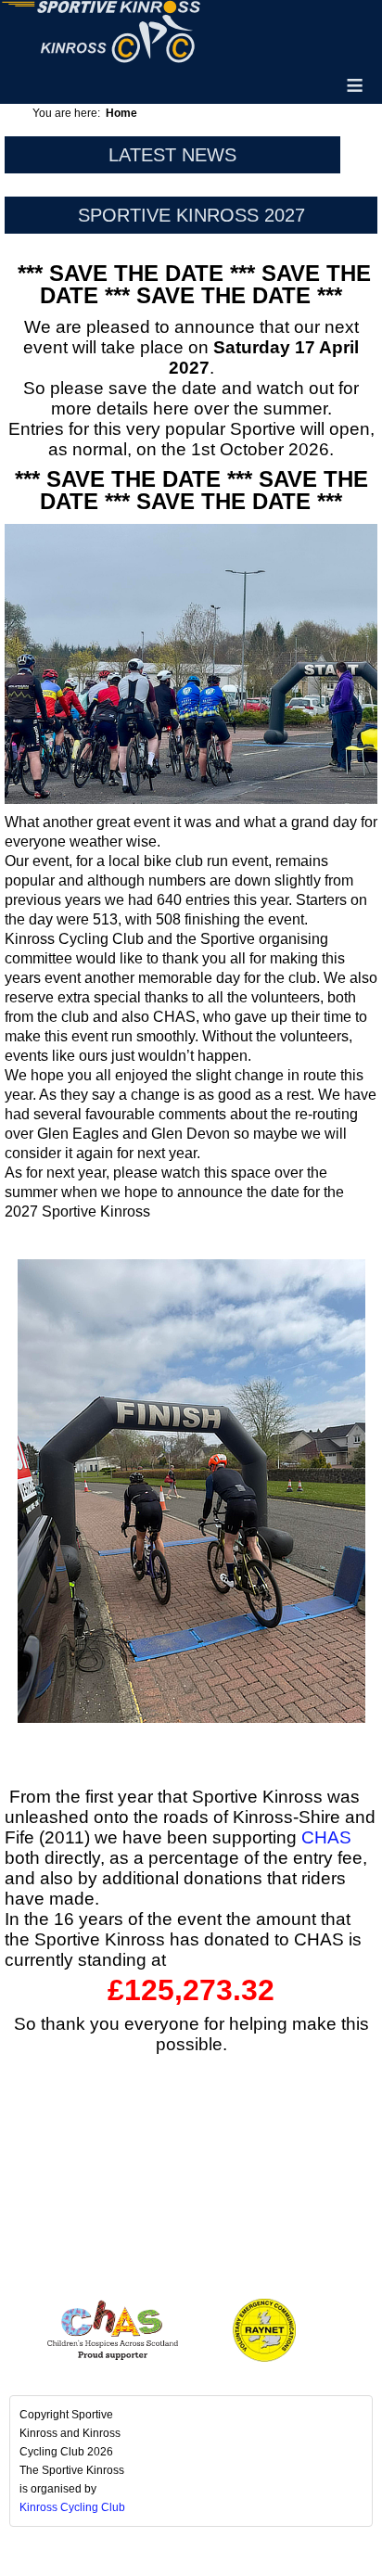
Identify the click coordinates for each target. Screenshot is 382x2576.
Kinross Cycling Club (72, 2507)
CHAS (326, 1837)
